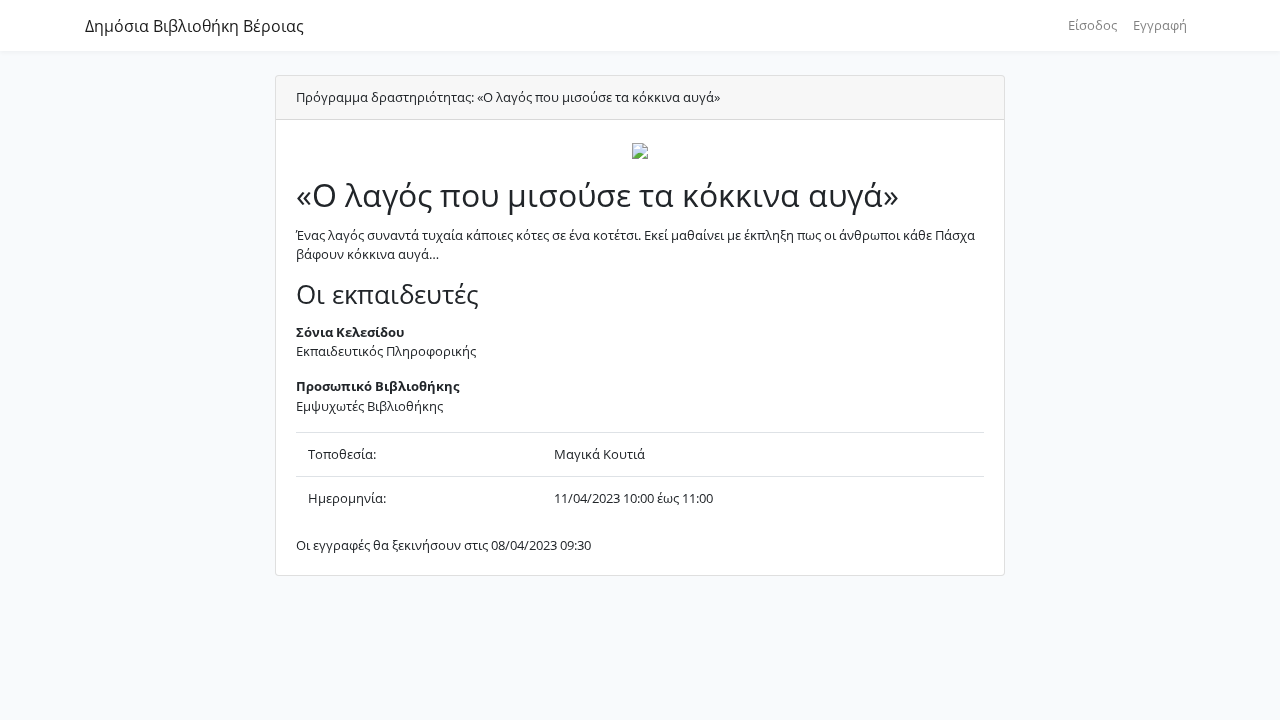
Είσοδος (1092, 25)
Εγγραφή (1160, 25)
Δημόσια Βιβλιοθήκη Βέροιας (194, 26)
